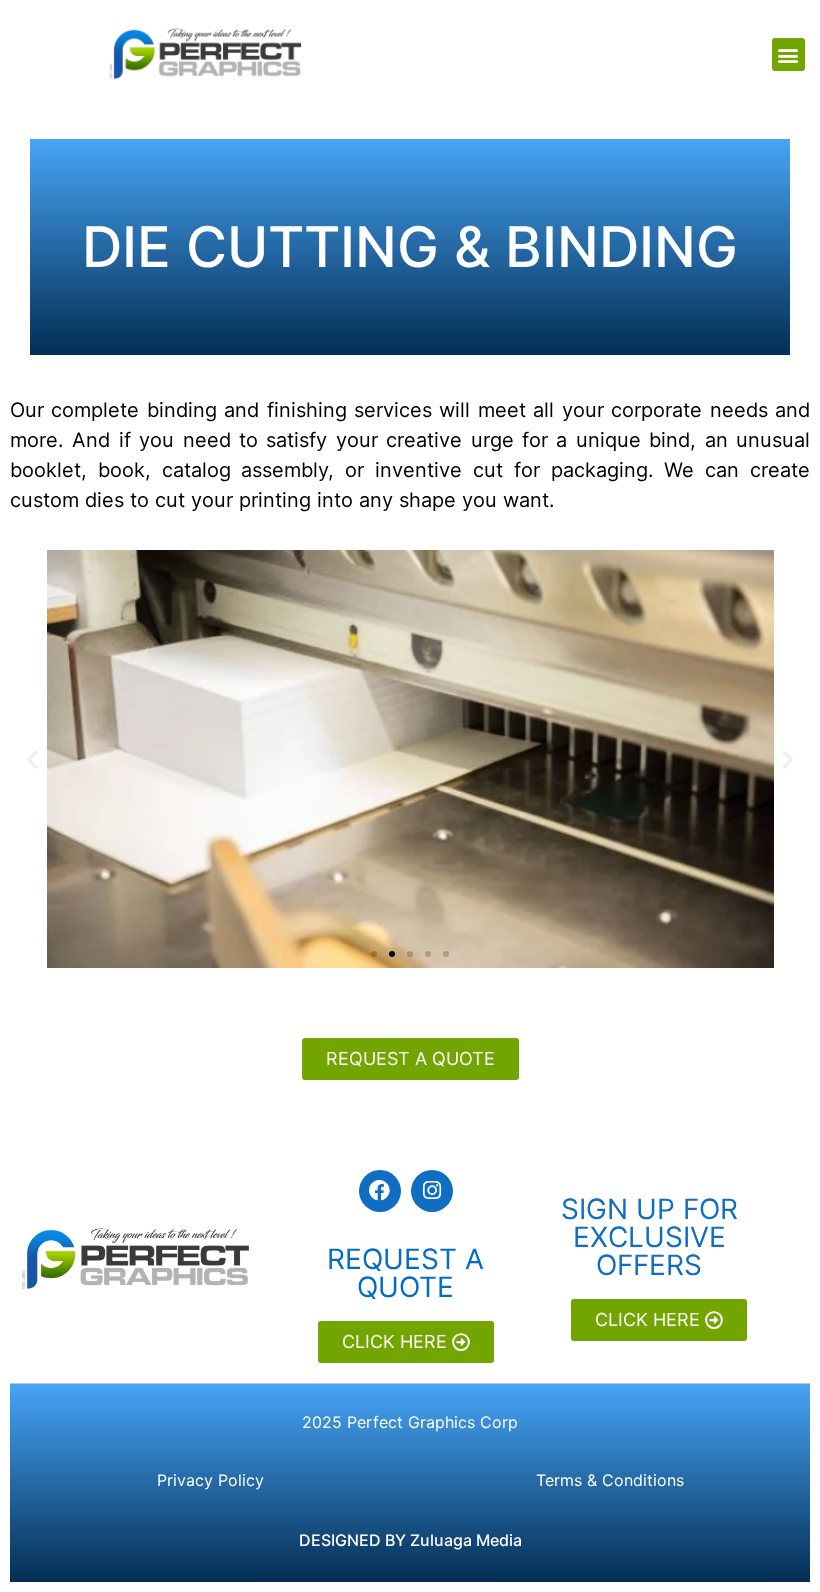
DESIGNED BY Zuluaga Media (410, 1540)
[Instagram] (432, 1191)
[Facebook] (380, 1191)
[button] (788, 54)
